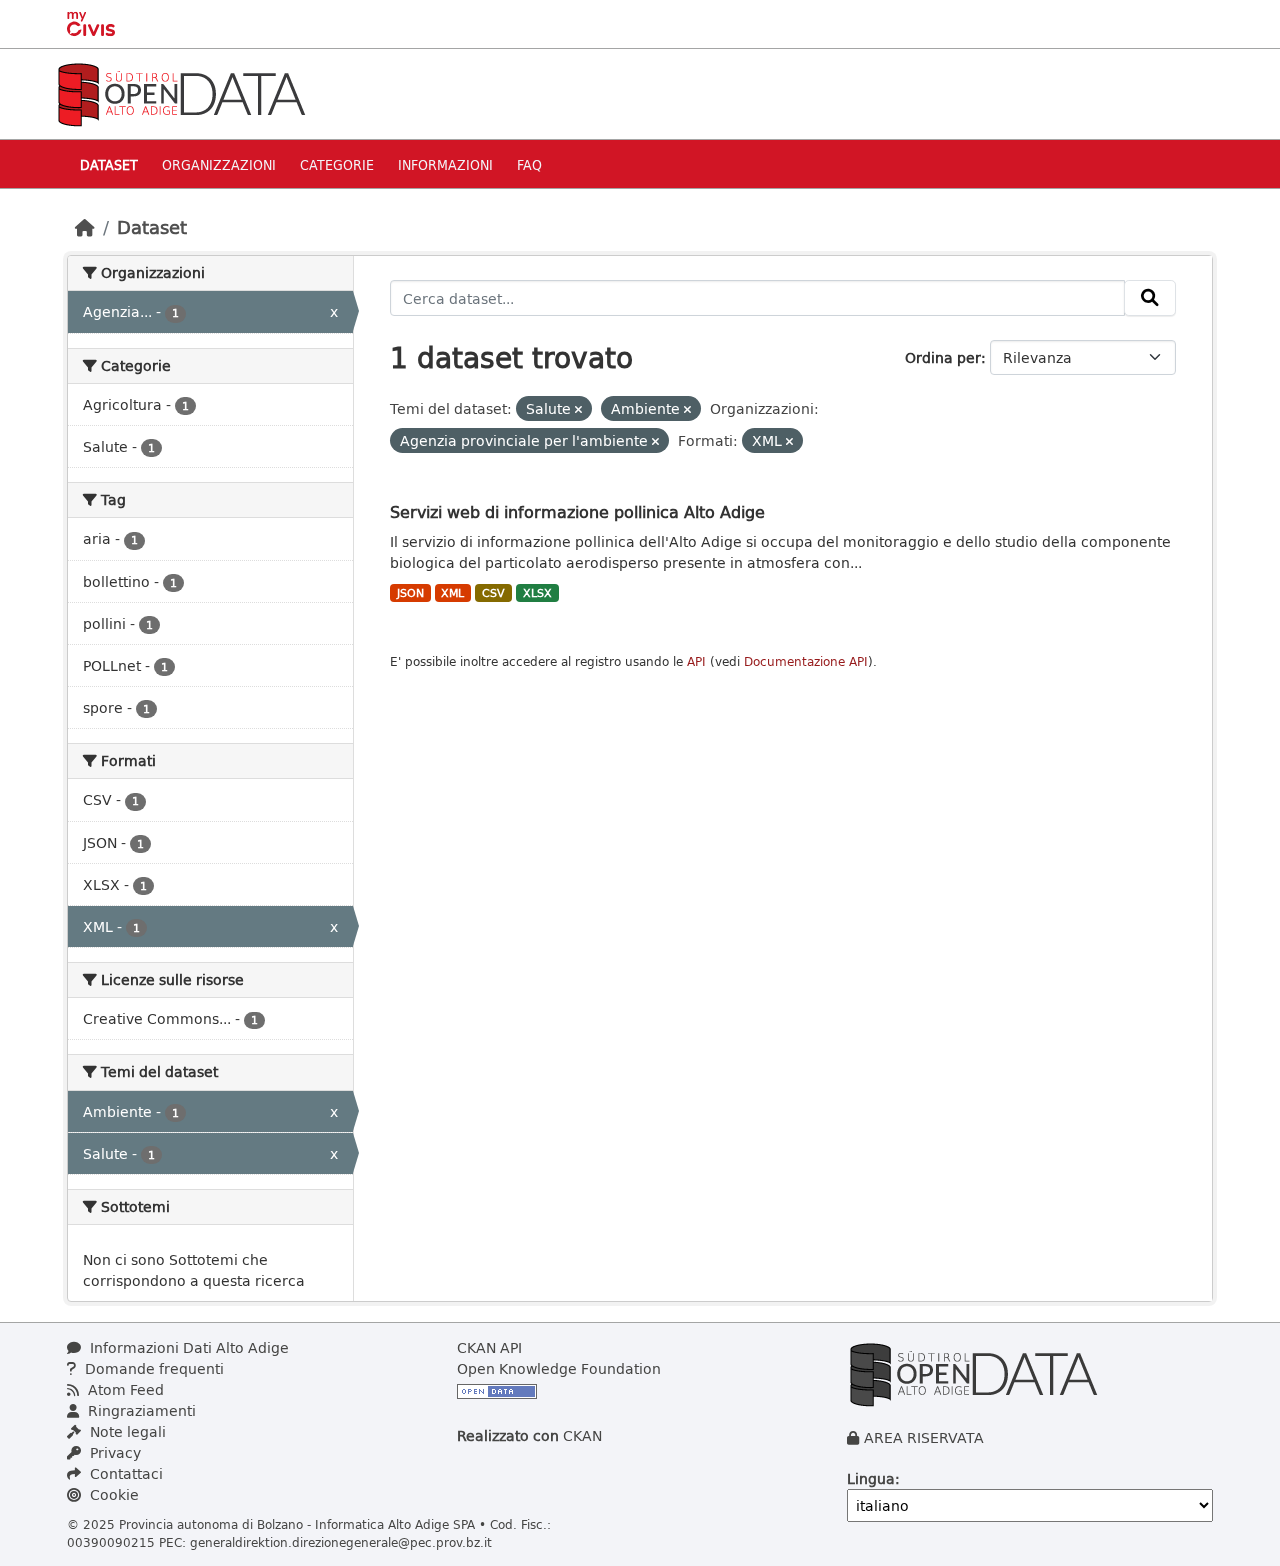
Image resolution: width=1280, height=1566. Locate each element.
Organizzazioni (219, 164)
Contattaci (124, 1473)
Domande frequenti (152, 1368)
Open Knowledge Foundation (559, 1368)
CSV (493, 593)
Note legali (126, 1431)
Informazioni (445, 164)
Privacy (113, 1452)
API (696, 661)
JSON (410, 593)
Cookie (112, 1494)
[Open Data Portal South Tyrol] (181, 92)
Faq (529, 164)
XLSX (537, 593)
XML (452, 593)
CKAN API (489, 1347)
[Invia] (1150, 298)
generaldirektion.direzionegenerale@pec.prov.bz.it (341, 1542)
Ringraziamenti (140, 1410)
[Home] (85, 227)
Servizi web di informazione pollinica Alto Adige (577, 511)
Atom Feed (124, 1389)
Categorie (337, 164)
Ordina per (943, 357)
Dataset (109, 164)
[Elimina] (578, 409)
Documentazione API (806, 661)
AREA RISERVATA (924, 1437)
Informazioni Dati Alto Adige (187, 1347)
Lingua (871, 1478)
